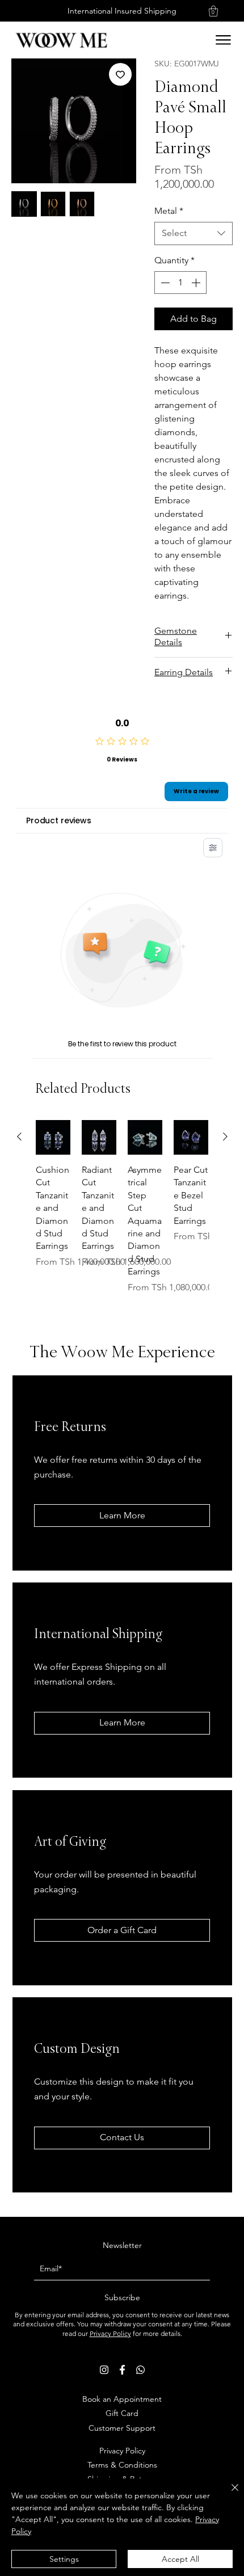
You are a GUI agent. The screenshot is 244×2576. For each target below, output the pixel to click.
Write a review (196, 791)
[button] (213, 11)
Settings (64, 2559)
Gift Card (122, 2413)
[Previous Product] (19, 1137)
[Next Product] (225, 1137)
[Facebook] (122, 2370)
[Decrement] (164, 283)
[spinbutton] (180, 283)
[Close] (228, 2494)
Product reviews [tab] (59, 820)
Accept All (180, 2559)
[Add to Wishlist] (120, 74)
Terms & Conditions (122, 2465)
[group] (122, 1213)
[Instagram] (104, 2370)
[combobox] (193, 233)
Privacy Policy (110, 2333)
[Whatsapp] (140, 2370)
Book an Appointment (122, 2399)
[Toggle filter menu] (213, 848)
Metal (169, 211)
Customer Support (122, 2428)
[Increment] (197, 283)
